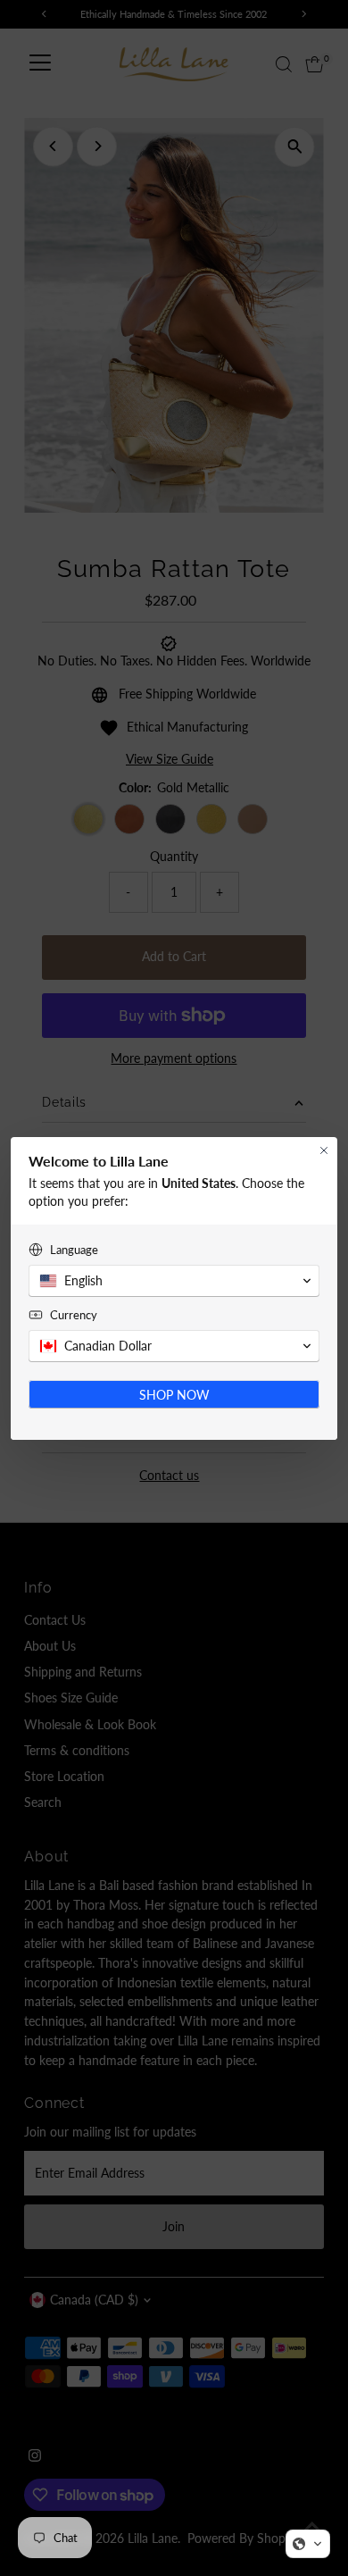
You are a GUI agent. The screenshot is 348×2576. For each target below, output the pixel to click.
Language (74, 1250)
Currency (74, 1315)
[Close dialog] (324, 1150)
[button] (308, 2544)
